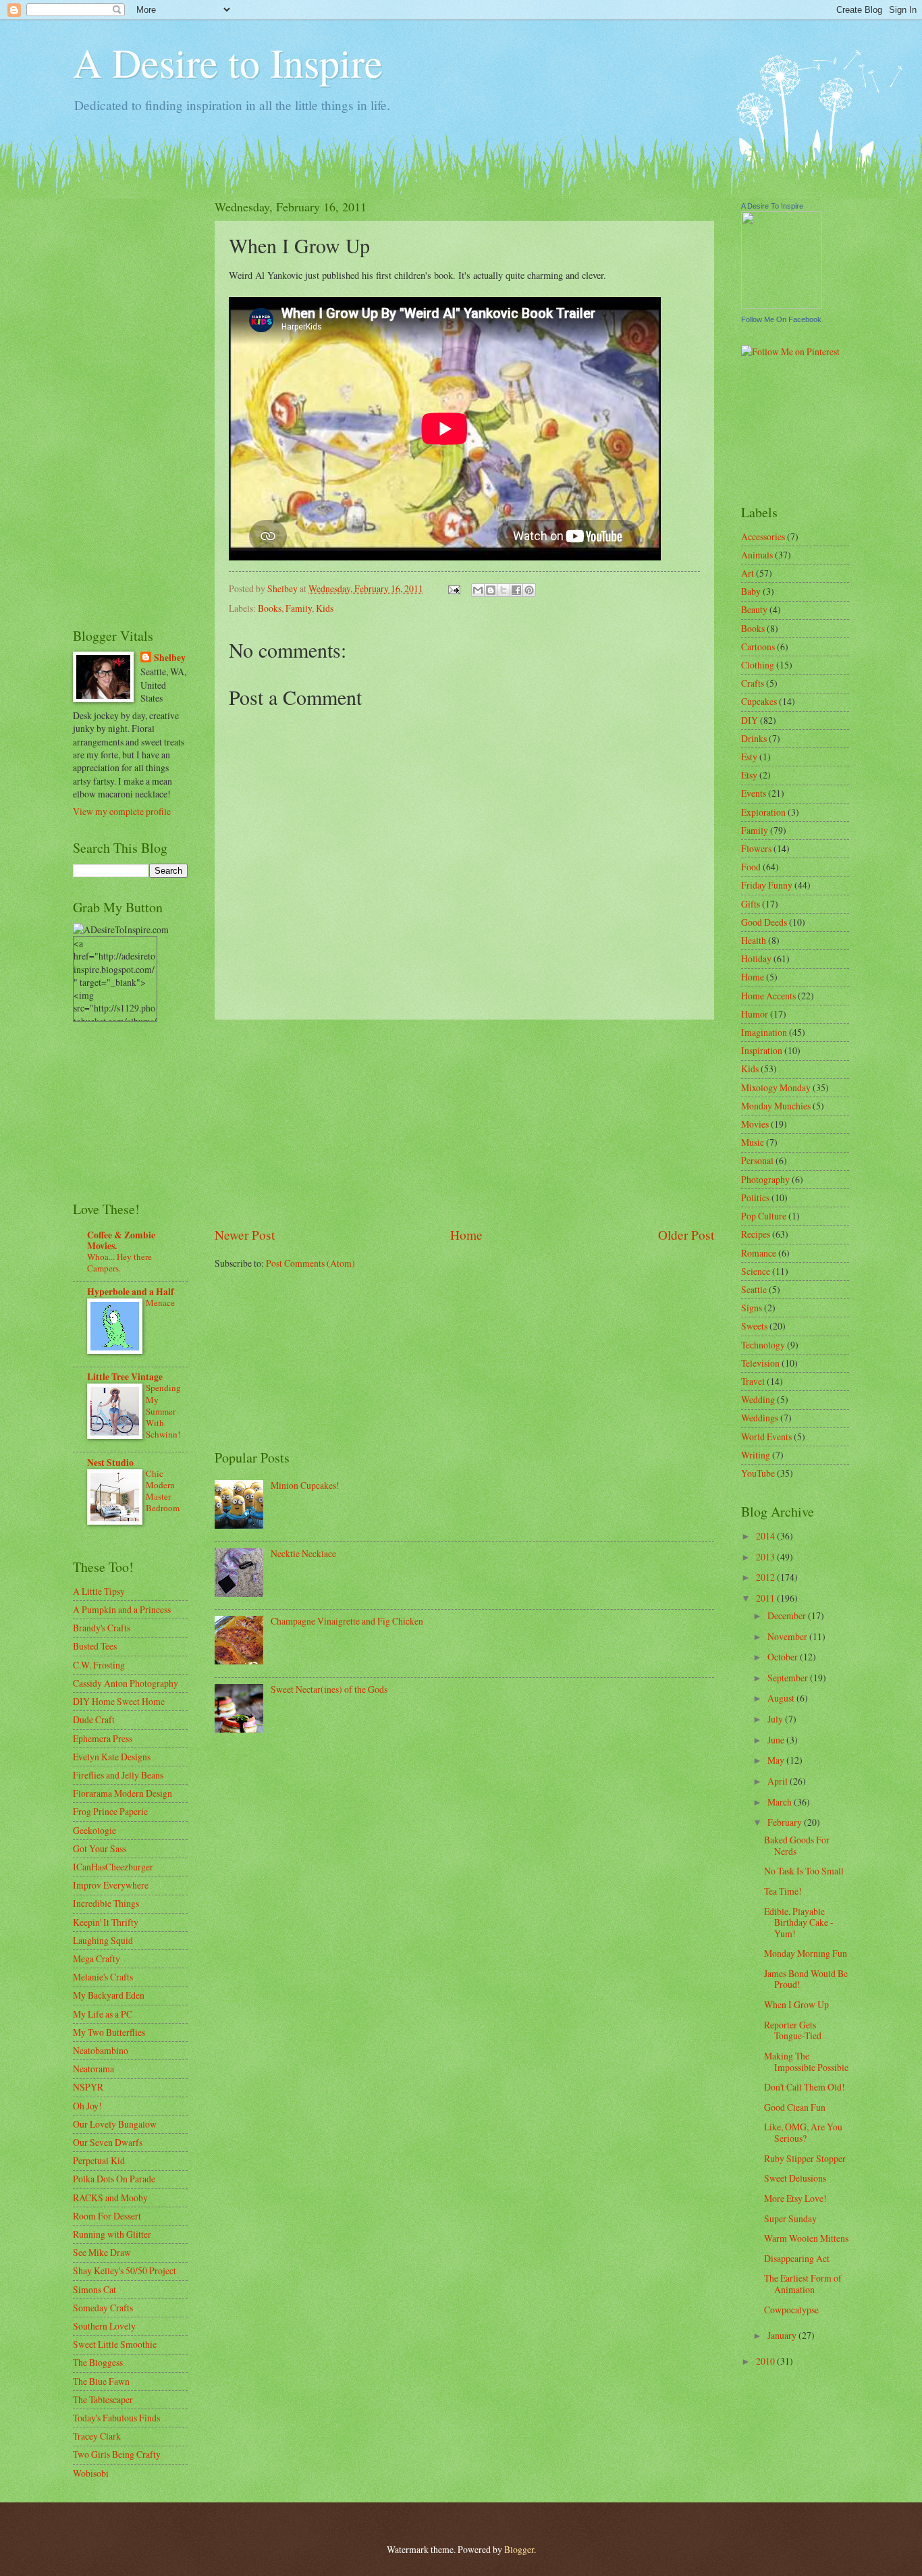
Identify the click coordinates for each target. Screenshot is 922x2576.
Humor (755, 1014)
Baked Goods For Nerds (797, 1845)
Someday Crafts (103, 2308)
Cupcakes (759, 701)
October (784, 1657)
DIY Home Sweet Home (119, 1701)
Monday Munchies (776, 1106)
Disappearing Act (797, 2258)
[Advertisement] (464, 1123)
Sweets (754, 1326)
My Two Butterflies (109, 2032)
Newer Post (245, 1235)
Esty (749, 757)
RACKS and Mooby (110, 2198)
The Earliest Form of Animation (803, 2284)
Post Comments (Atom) (310, 1263)
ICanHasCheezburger (113, 1867)
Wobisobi (91, 2473)
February (786, 1822)
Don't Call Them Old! (805, 2087)
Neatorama (93, 2069)
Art (748, 573)
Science (756, 1271)
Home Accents (768, 996)
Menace (160, 1303)
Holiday (756, 958)
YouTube (758, 1473)
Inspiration (762, 1050)
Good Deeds (764, 922)
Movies (755, 1124)
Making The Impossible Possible (806, 2061)
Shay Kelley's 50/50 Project (125, 2270)
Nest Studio (110, 1463)
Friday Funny (767, 885)
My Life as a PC (103, 2014)
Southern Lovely (104, 2326)
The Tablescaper (103, 2399)
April (779, 1781)
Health (754, 940)
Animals (757, 555)
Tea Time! (783, 1891)
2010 (766, 2361)
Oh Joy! (87, 2106)
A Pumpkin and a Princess (122, 1609)
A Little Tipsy (99, 1591)
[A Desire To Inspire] (782, 305)
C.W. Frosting (99, 1665)
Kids (325, 608)
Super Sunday (790, 2218)
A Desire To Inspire (772, 206)
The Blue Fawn (101, 2381)
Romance (759, 1253)
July (776, 1719)
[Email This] (478, 590)
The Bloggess (98, 2362)
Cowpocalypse (791, 2310)
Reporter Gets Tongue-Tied (793, 2030)
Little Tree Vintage (125, 1377)
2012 (766, 1577)
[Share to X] (504, 590)
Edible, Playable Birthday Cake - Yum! (799, 1922)
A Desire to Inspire (228, 62)
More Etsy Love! (795, 2198)
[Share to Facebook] (516, 590)
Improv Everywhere (111, 1885)
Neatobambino (101, 2050)
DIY (750, 720)
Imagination (764, 1032)
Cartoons (758, 647)
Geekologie (94, 1830)
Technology (763, 1345)
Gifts (751, 904)
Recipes (756, 1234)
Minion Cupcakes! (305, 1485)
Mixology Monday (776, 1087)
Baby (751, 591)
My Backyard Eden (109, 1995)
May (777, 1760)
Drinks (754, 738)
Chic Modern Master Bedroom (163, 1491)
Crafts (753, 683)
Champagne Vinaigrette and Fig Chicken (347, 1621)
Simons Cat (94, 2289)
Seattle (754, 1289)
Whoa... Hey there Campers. (119, 1262)
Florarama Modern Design (123, 1793)
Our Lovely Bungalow (115, 2124)
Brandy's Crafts (102, 1628)
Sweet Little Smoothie (115, 2344)
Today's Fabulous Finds (116, 2418)
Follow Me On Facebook (781, 319)
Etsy (749, 775)
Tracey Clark (97, 2436)
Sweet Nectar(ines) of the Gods (329, 1689)
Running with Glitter (112, 2234)
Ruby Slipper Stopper (805, 2158)
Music (753, 1142)
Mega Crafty (97, 1959)
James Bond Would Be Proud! (806, 1979)
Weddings (760, 1418)
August (782, 1698)
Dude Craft (94, 1719)
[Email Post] (454, 588)
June (777, 1740)
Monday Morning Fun (806, 1953)
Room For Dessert (107, 2216)
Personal (757, 1160)
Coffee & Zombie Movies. (121, 1240)
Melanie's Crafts (103, 1977)
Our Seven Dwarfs (108, 2142)
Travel (753, 1381)
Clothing (758, 665)
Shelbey (170, 658)
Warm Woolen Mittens (806, 2238)
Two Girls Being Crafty (117, 2454)
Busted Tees (95, 1646)
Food (751, 867)
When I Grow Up (796, 2004)
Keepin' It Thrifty (106, 1922)
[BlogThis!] (491, 590)
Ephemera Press (103, 1738)
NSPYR (88, 2087)
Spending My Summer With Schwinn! (163, 1411)
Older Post (686, 1235)
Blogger (519, 2549)
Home (466, 1235)
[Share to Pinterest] (529, 590)
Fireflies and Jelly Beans (118, 1775)
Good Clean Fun (795, 2107)
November (788, 1636)
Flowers (756, 848)
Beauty (754, 609)
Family (299, 608)
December (788, 1615)
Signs (752, 1308)
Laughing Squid (103, 1940)
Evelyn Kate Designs (112, 1757)
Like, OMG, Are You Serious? (803, 2132)
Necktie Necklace (303, 1553)
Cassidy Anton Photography (126, 1683)
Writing (756, 1455)
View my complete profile (122, 811)
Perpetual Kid (99, 2160)
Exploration (763, 812)
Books (270, 608)
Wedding (758, 1399)
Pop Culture (764, 1216)
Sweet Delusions (795, 2178)
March (781, 1802)
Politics (755, 1198)
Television (760, 1363)
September (789, 1678)
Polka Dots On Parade (114, 2179)
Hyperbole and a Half (131, 1292)
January (783, 2335)
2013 (766, 1557)
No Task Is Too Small (804, 1871)
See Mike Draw (102, 2252)
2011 (766, 1598)
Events (754, 793)
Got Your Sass (100, 1848)
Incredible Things (106, 1903)
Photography (765, 1179)
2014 (766, 1536)
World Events (766, 1437)
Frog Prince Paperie (110, 1811)
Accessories (763, 536)
